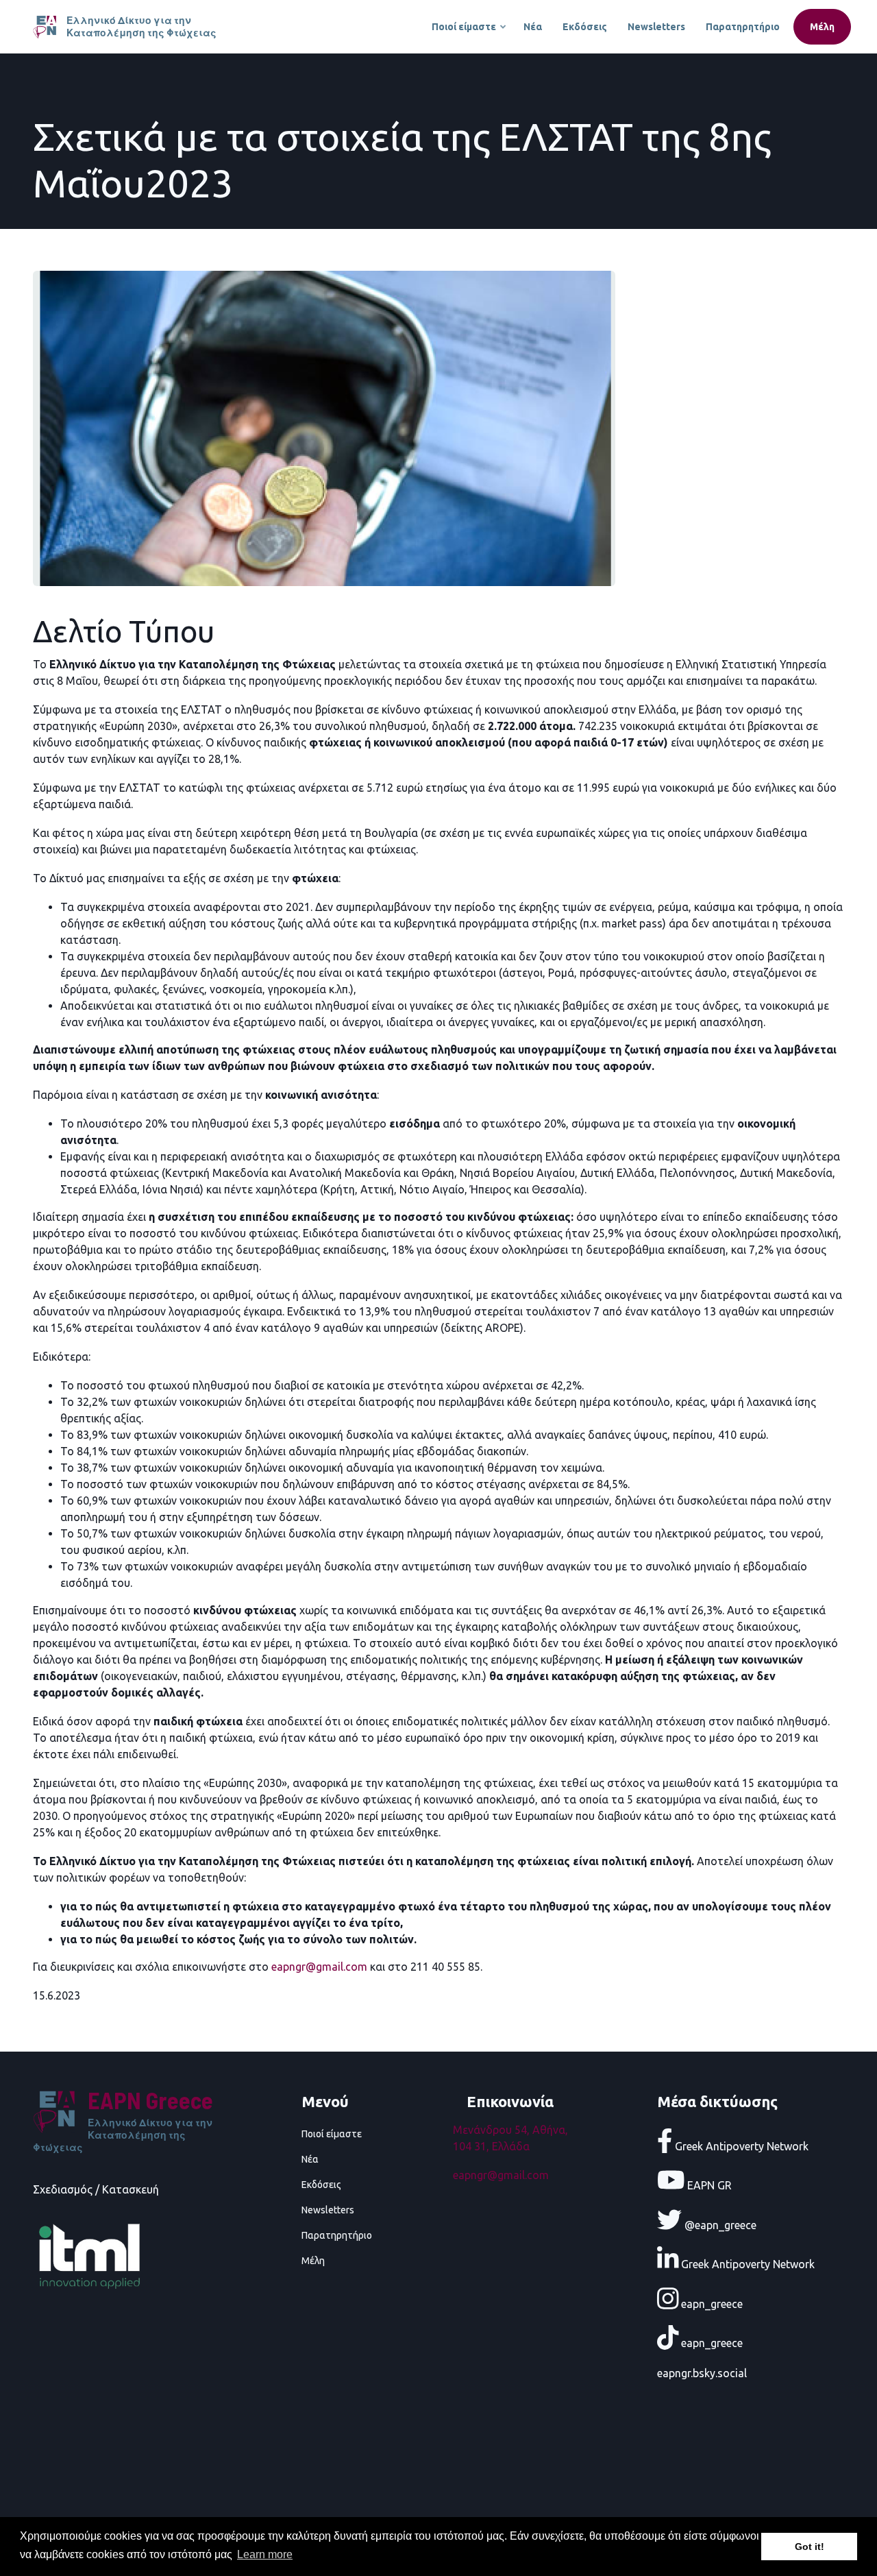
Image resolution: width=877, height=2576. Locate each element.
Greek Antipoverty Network (740, 2146)
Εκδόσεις (585, 27)
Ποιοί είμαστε (470, 33)
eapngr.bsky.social (702, 2373)
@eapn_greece (719, 2224)
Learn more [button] (265, 2554)
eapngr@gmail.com (501, 2175)
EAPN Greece (150, 2100)
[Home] (46, 25)
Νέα (533, 27)
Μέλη (822, 27)
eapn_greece (711, 2303)
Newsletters (656, 27)
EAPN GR (708, 2185)
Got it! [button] (810, 2547)
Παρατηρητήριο (743, 27)
